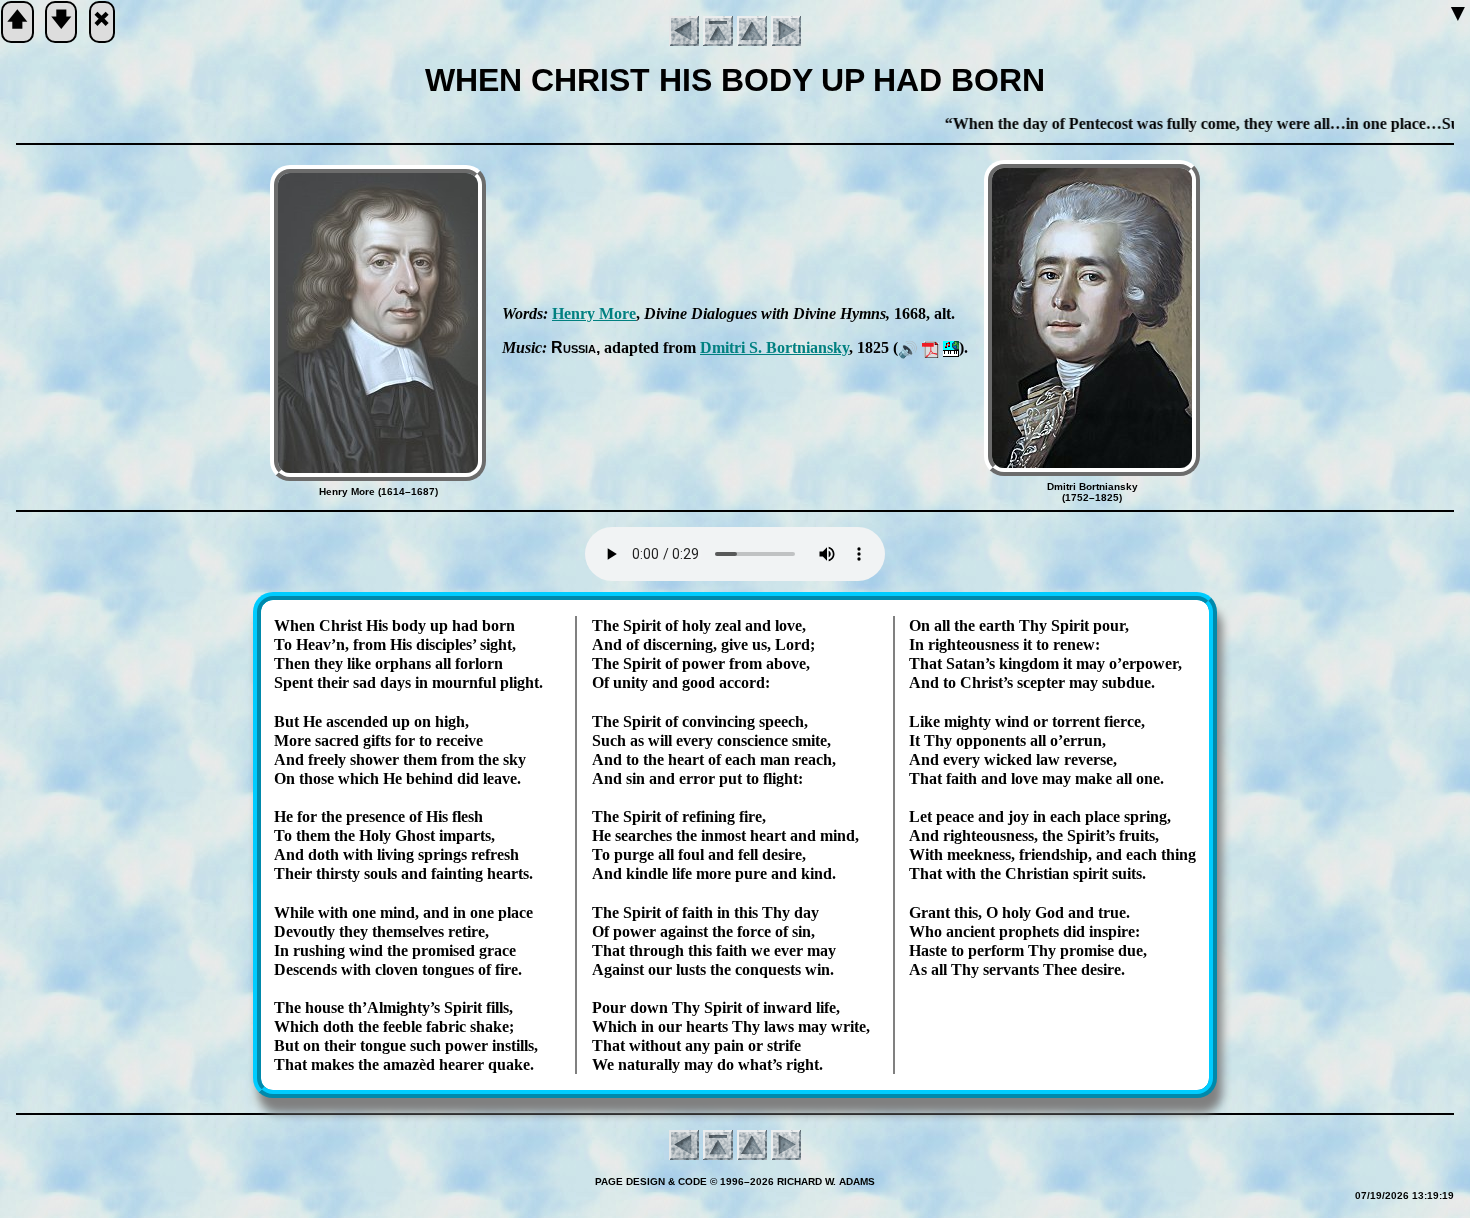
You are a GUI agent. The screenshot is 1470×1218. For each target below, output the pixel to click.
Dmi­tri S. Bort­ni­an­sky (774, 347)
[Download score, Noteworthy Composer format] (951, 347)
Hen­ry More (594, 313)
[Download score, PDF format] (930, 347)
